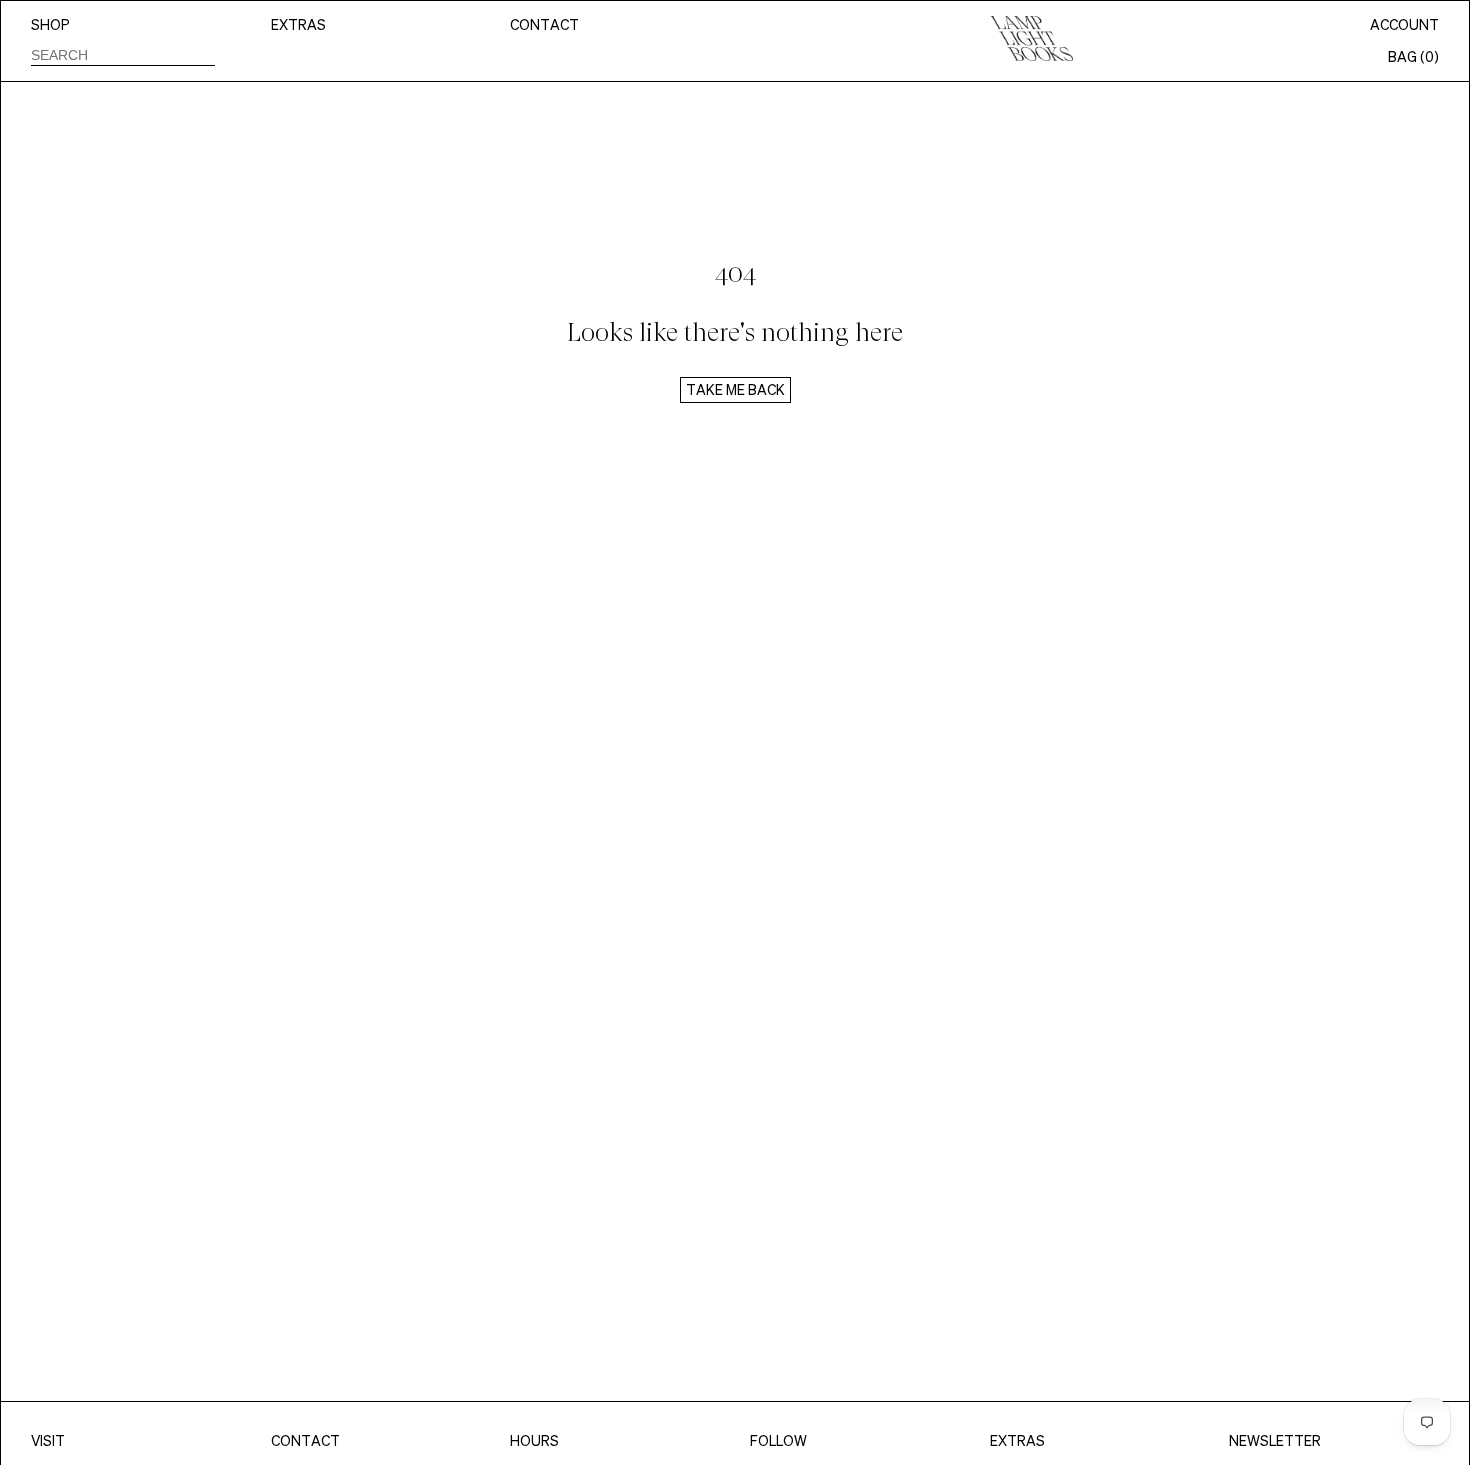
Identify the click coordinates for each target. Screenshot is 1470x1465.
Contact (544, 25)
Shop (50, 25)
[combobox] (123, 54)
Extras (298, 25)
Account (1404, 25)
